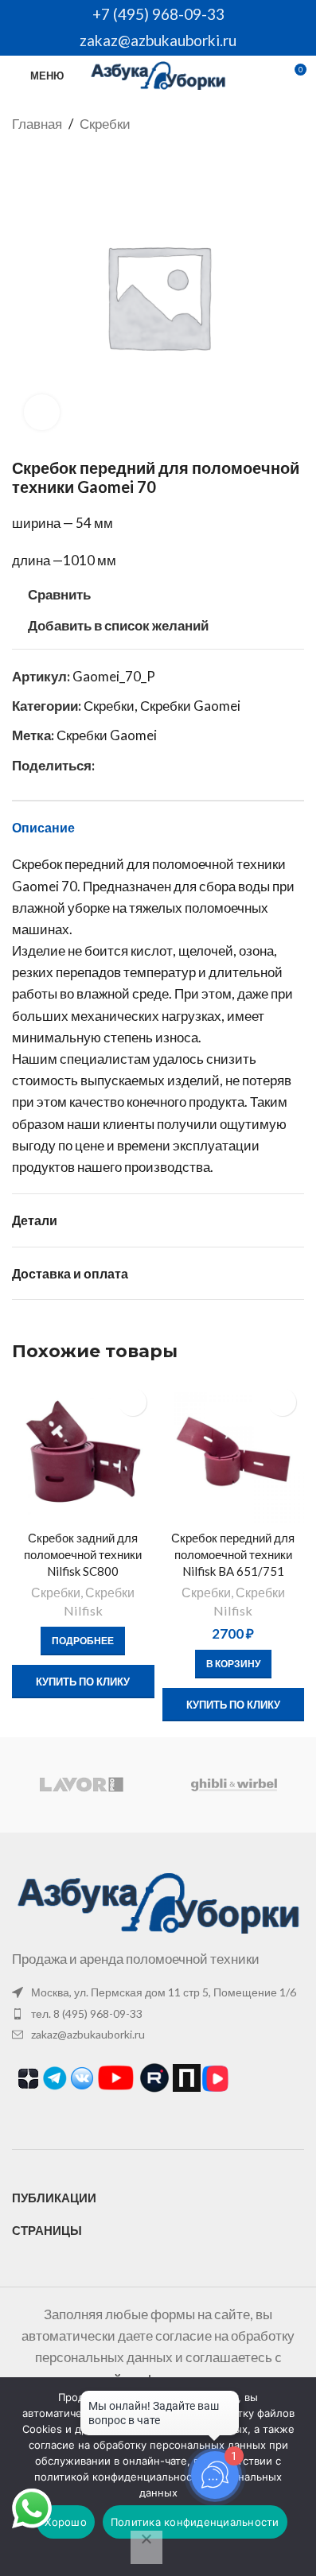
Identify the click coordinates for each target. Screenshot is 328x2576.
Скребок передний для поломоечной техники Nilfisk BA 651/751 (233, 1554)
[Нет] (146, 2547)
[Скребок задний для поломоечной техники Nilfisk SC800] (83, 1451)
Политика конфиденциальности (195, 2522)
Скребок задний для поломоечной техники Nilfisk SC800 (83, 1554)
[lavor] (82, 1785)
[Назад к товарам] (275, 124)
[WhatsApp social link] (104, 765)
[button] (233, 1664)
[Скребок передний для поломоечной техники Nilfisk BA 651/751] (234, 1451)
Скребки (105, 124)
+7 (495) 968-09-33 (158, 14)
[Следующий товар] (295, 124)
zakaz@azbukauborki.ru (158, 40)
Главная (37, 124)
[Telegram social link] (143, 765)
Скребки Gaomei (190, 706)
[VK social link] (123, 765)
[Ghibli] (234, 1785)
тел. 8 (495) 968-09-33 (87, 2013)
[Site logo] (158, 74)
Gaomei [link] (35, 886)
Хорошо (66, 2522)
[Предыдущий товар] (256, 124)
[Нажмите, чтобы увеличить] (42, 412)
